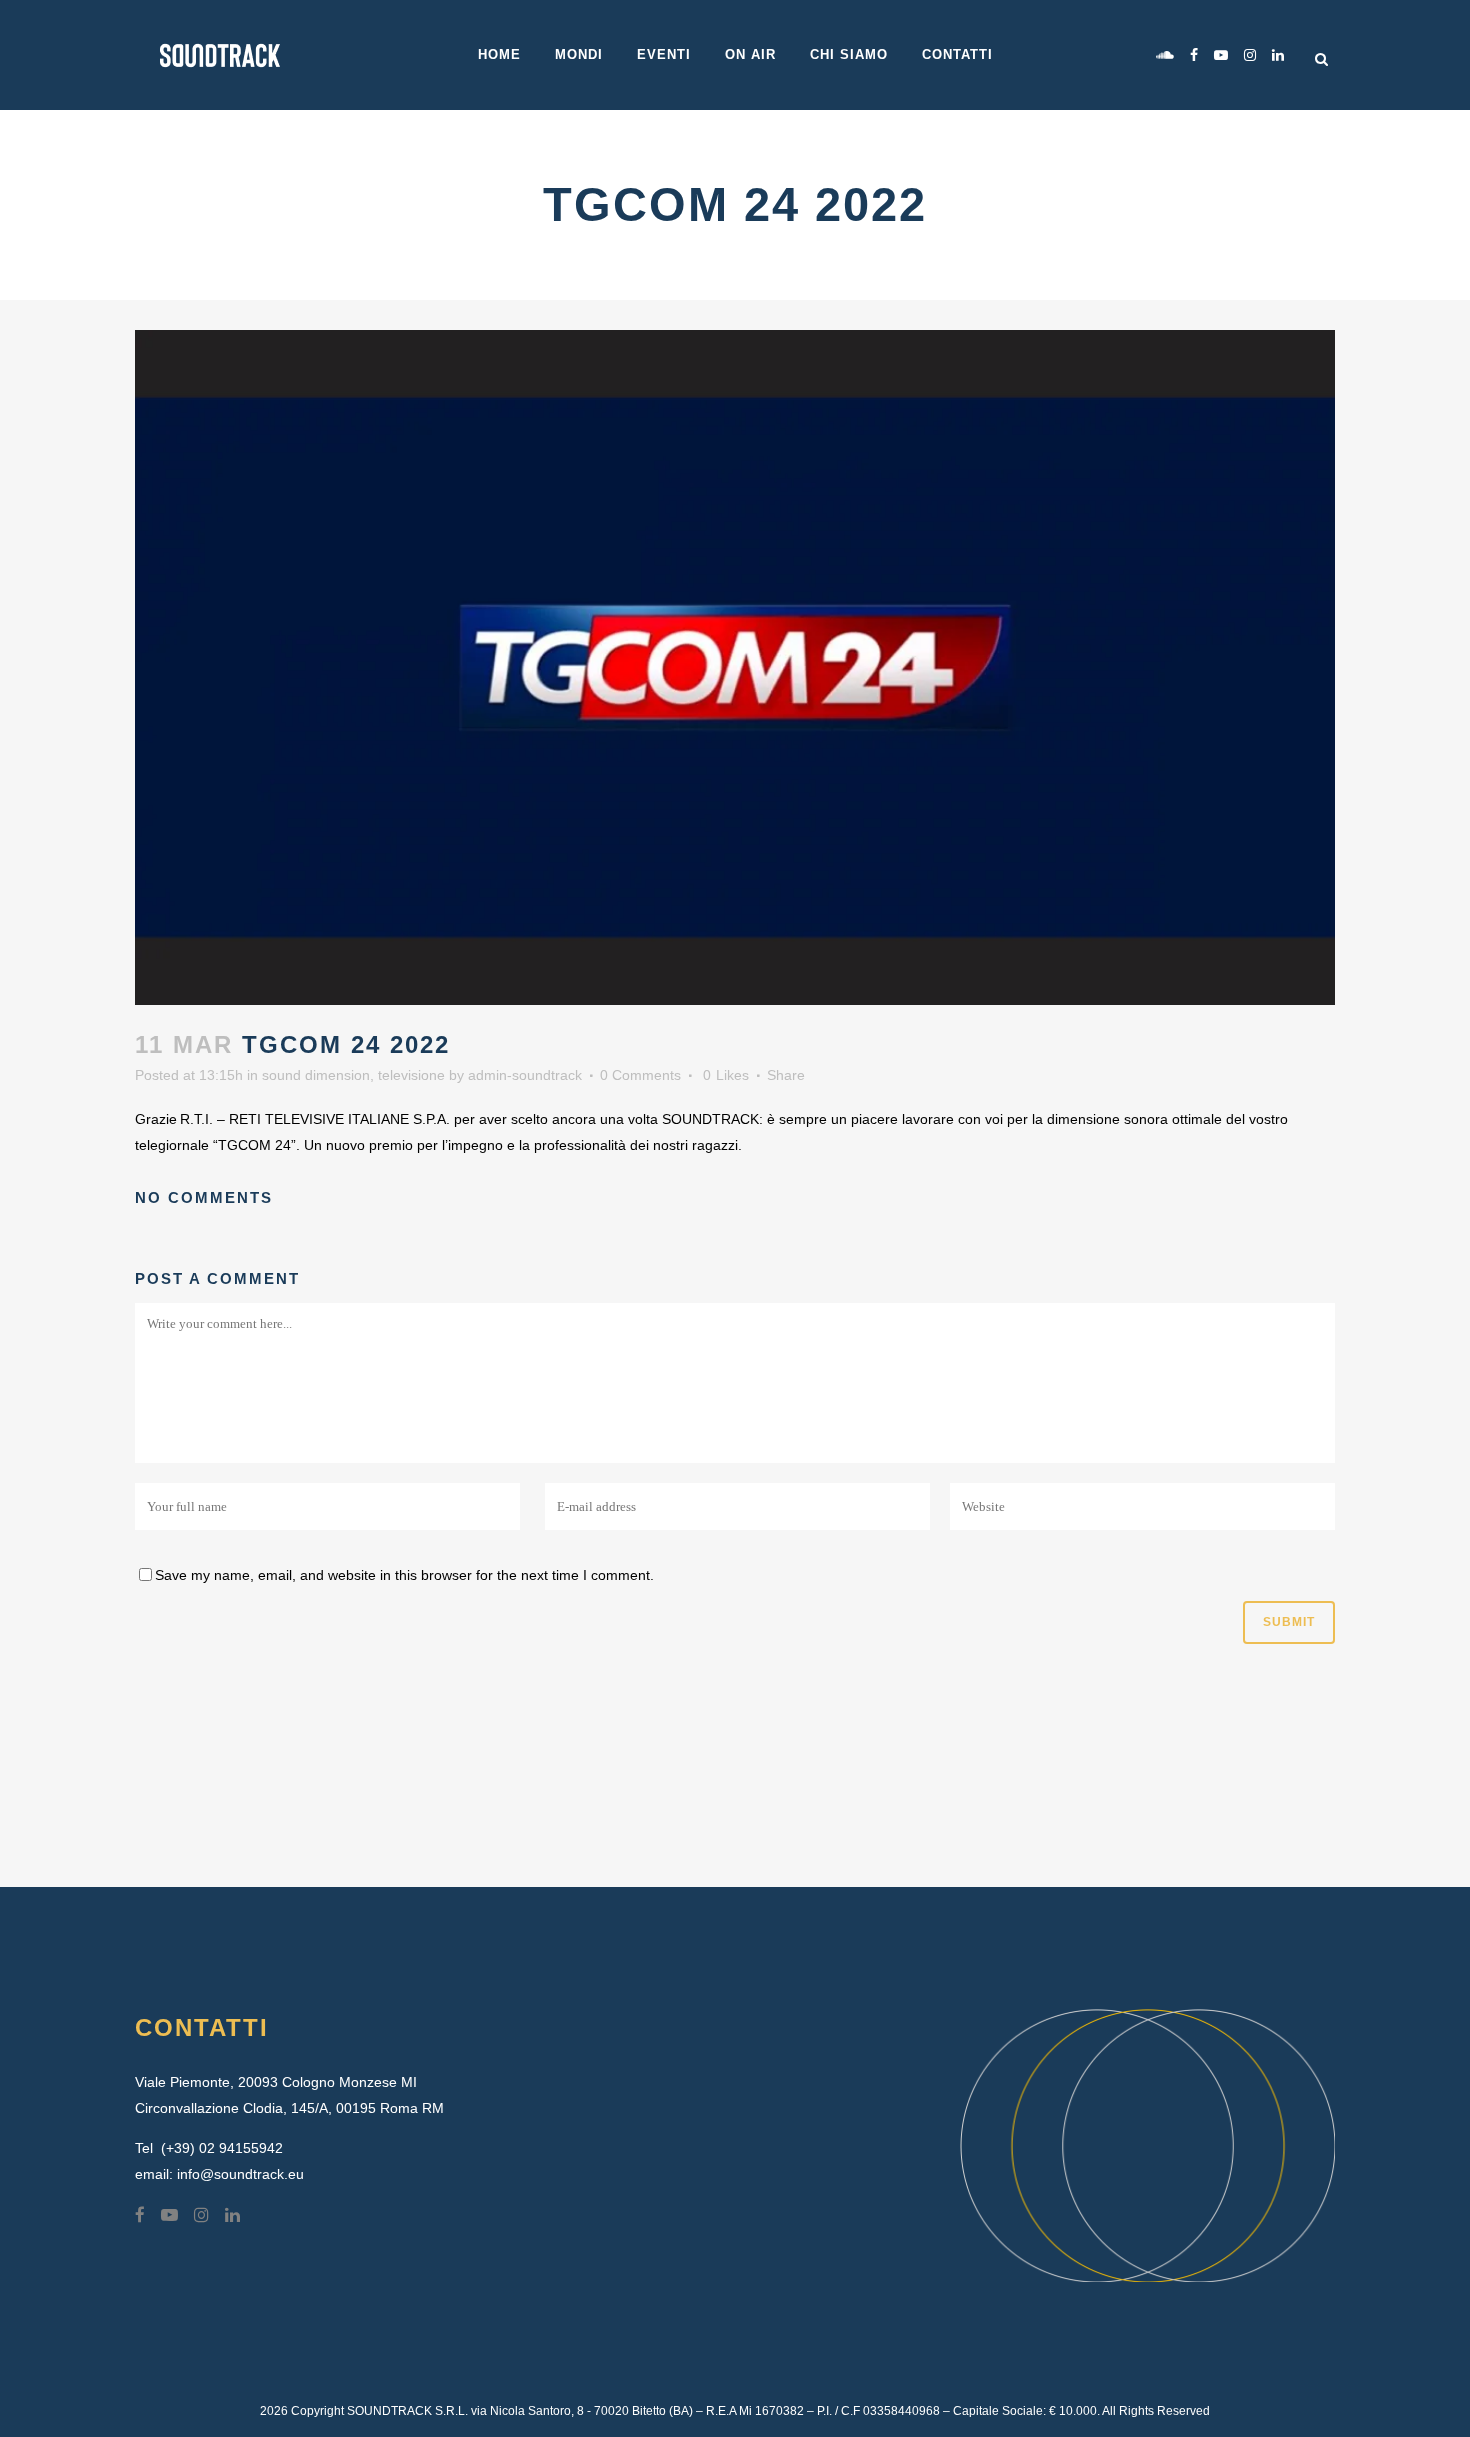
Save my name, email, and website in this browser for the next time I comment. (404, 1575)
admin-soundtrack (525, 1075)
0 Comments (640, 1075)
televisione (411, 1075)
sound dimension (316, 1075)
